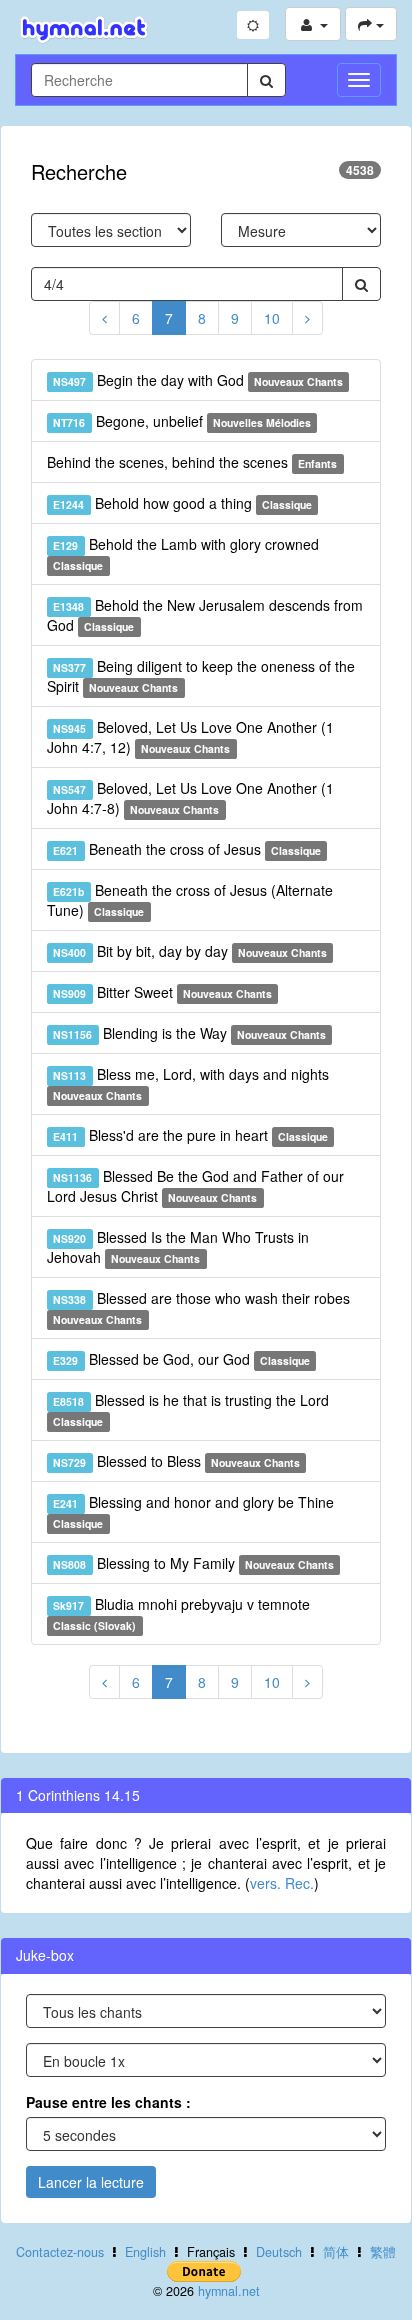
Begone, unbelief (182, 421)
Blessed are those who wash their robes (201, 1307)
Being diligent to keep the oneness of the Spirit (201, 676)
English (145, 2252)
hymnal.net (229, 2291)
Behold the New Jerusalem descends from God (205, 615)
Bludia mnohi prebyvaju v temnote (181, 1613)
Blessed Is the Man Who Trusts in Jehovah (178, 1247)
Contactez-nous (60, 2252)
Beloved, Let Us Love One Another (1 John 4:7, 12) (190, 737)
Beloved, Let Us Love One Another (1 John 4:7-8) (190, 798)
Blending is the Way (189, 1033)
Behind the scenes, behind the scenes (192, 462)
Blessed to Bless (176, 1461)
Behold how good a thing (182, 503)
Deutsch (279, 2252)
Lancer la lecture (91, 2182)
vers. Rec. (282, 1883)
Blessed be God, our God (181, 1359)
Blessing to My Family (193, 1563)
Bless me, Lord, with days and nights (190, 1083)
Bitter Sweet (162, 992)
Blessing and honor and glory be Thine (193, 1511)
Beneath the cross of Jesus (187, 849)
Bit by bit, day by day (190, 951)
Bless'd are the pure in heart (190, 1135)
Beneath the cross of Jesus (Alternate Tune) (190, 900)
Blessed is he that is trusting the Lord (190, 1409)
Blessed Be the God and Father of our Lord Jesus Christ (195, 1186)
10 (272, 318)
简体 (336, 2252)
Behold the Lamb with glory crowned (185, 553)
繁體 (383, 2252)
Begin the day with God (198, 380)
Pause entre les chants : (108, 2102)
